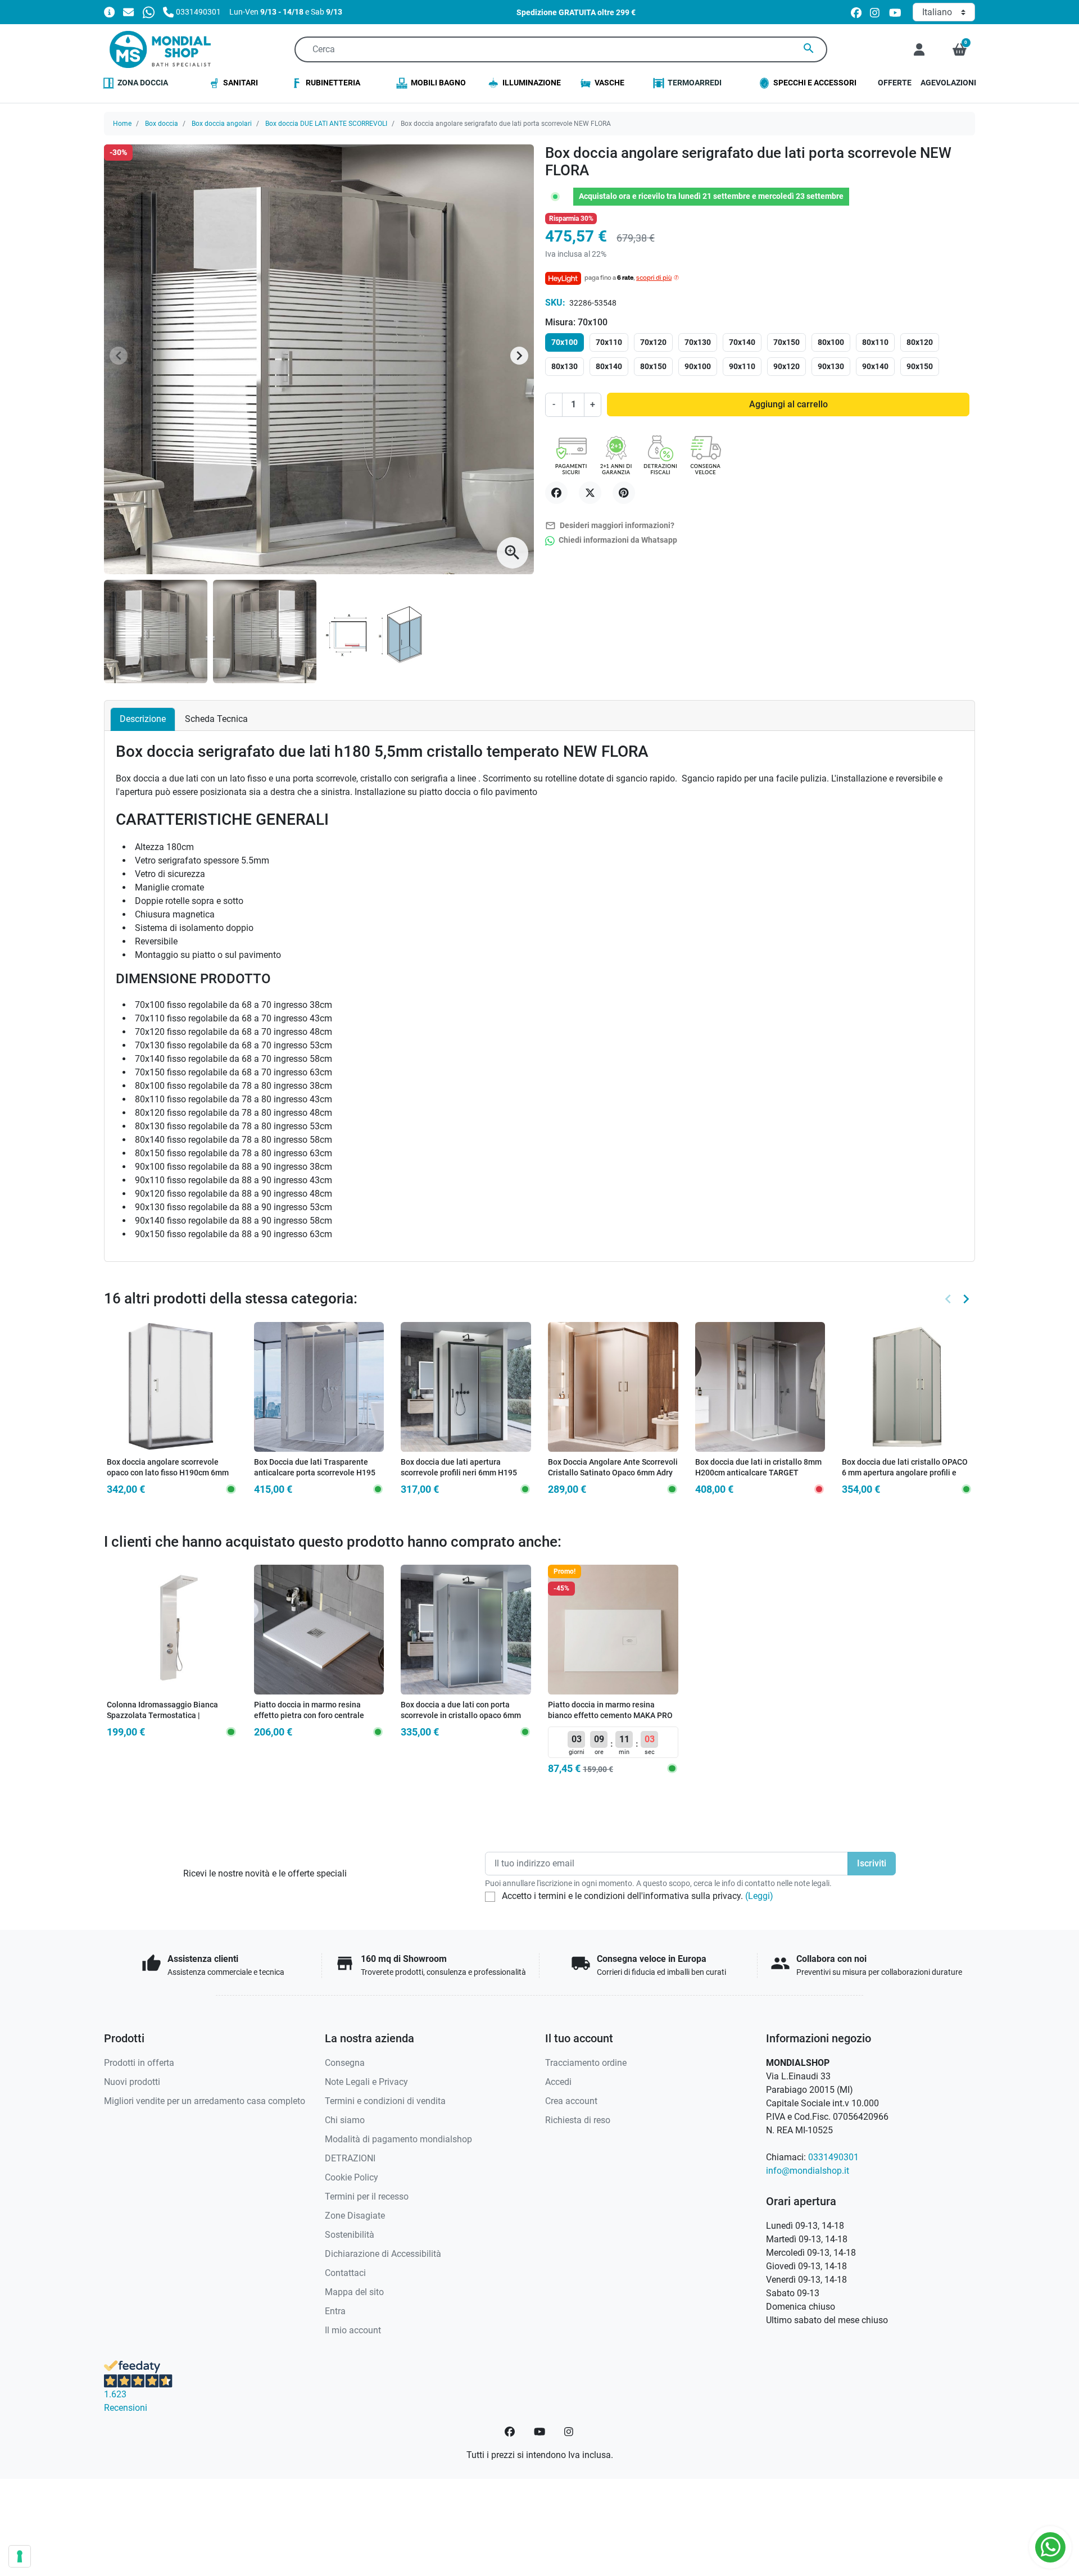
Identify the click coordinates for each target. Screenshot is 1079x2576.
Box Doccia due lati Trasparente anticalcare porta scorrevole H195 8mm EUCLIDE (315, 1473)
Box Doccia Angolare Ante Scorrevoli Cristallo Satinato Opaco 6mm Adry (613, 1468)
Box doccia (162, 124)
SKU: (555, 303)
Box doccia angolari (222, 124)
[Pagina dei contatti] (109, 12)
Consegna (345, 2063)
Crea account (571, 2101)
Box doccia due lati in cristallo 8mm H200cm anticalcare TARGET (758, 1468)
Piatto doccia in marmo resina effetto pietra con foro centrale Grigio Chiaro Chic (309, 1715)
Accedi (558, 2082)
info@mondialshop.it (808, 2171)
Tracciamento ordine (586, 2063)
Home (122, 124)
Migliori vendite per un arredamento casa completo (205, 2101)
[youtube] (895, 12)
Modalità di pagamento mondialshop (398, 2139)
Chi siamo (345, 2120)
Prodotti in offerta (139, 2063)
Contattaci (345, 2273)
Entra (335, 2311)
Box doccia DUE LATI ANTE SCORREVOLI (326, 124)
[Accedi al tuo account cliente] (919, 49)
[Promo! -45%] (613, 1629)
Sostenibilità (350, 2235)
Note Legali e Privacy (366, 2082)
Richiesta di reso (578, 2120)
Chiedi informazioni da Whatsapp (617, 540)
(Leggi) (759, 1896)
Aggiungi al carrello (788, 404)
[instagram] (875, 12)
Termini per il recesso (367, 2196)
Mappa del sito (354, 2292)
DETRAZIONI (350, 2158)
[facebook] (856, 12)
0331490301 (833, 2157)
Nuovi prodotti (132, 2082)
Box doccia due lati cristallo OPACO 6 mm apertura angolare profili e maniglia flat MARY (905, 1473)
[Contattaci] (128, 12)
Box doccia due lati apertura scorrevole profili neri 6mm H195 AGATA (459, 1473)
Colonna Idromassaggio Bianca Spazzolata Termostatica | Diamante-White (162, 1715)
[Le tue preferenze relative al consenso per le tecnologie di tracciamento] (20, 2556)
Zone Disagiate (355, 2216)
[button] (960, 49)
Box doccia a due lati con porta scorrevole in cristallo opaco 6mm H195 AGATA (461, 1715)
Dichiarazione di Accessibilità (383, 2254)
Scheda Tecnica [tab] (216, 719)
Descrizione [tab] (143, 719)
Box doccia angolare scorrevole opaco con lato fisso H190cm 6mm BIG (168, 1473)
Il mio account (353, 2330)
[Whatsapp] (149, 12)
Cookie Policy (352, 2177)
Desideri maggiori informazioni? (610, 526)
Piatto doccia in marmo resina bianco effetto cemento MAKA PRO (610, 1710)
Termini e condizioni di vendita (385, 2101)
